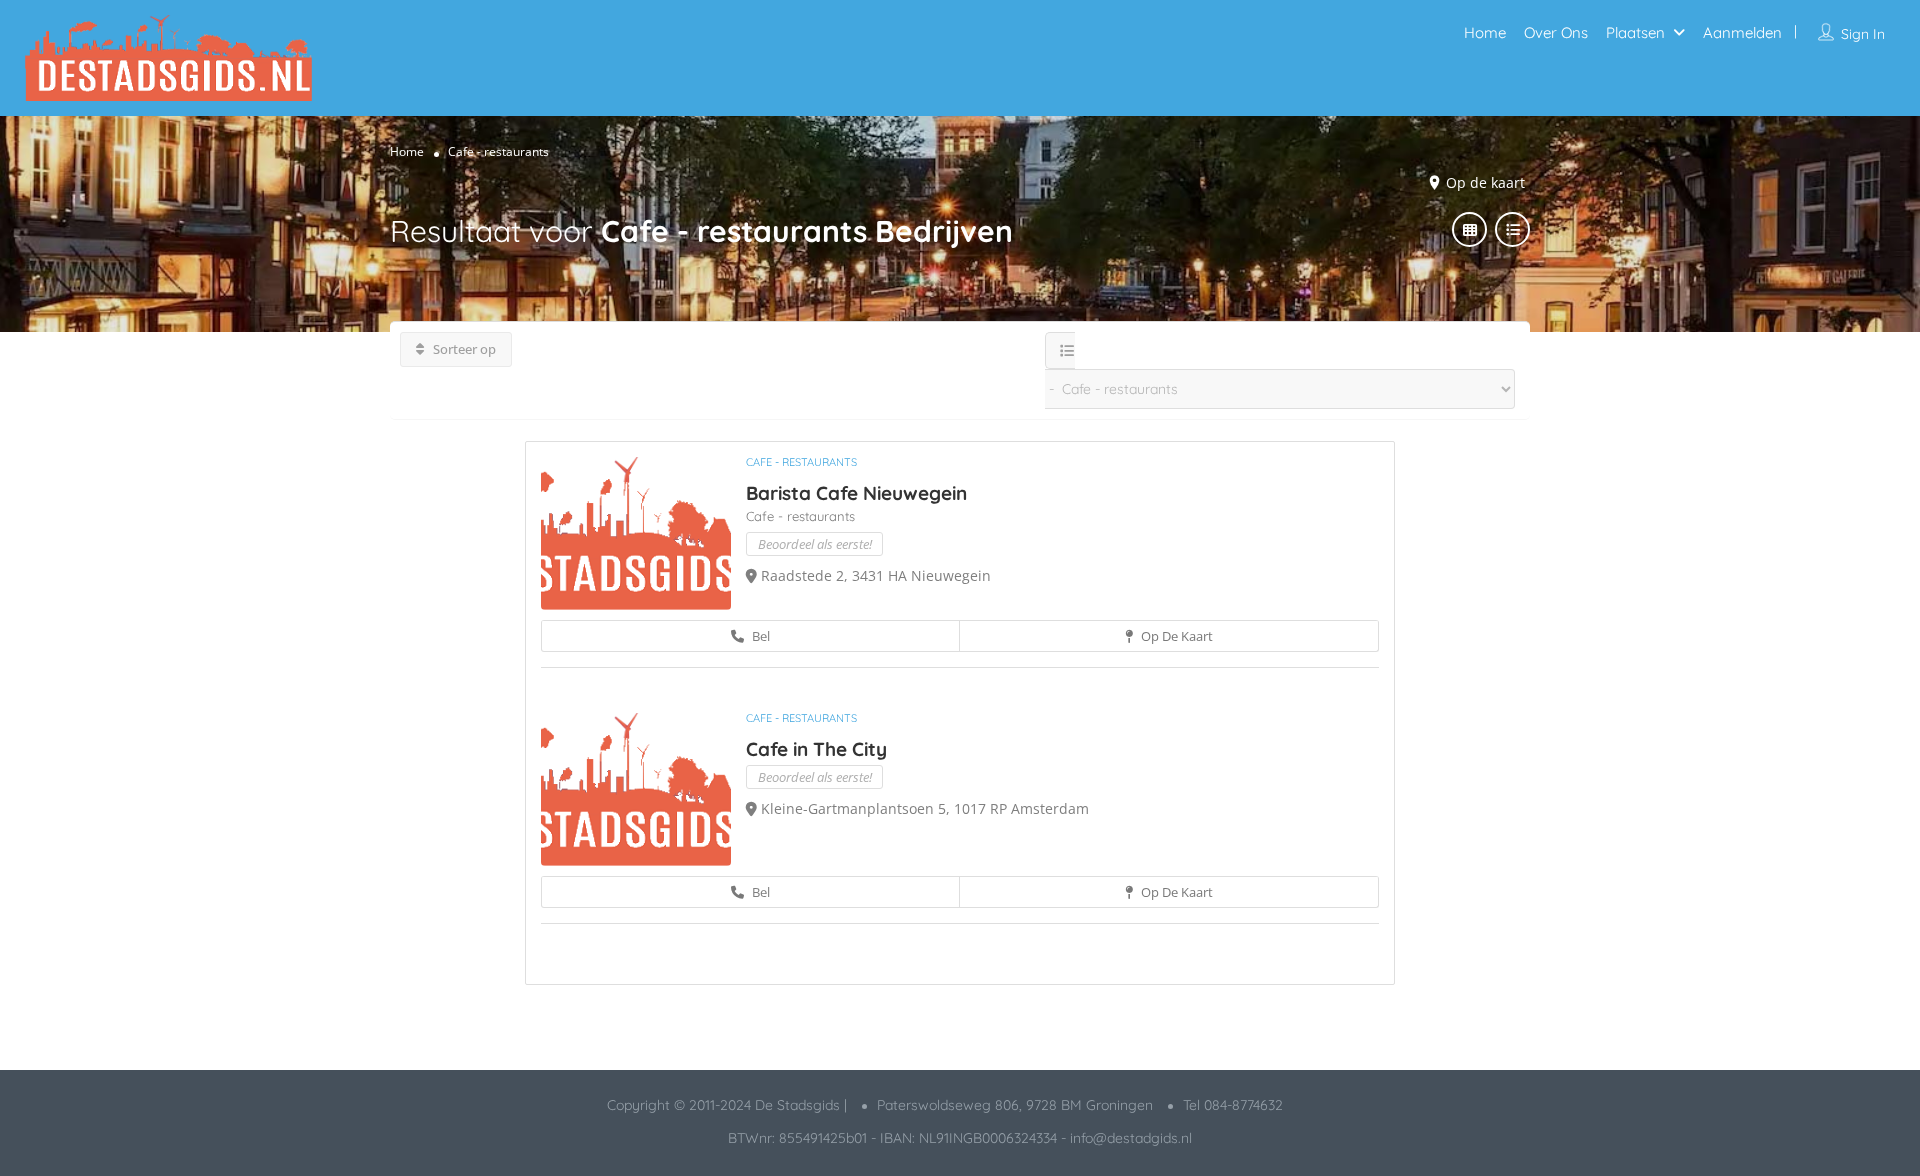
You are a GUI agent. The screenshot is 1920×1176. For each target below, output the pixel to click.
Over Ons (1556, 32)
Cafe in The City (816, 749)
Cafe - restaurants (801, 462)
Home (1485, 32)
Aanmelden (1742, 32)
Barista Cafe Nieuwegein (856, 493)
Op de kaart (1175, 636)
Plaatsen (1635, 32)
